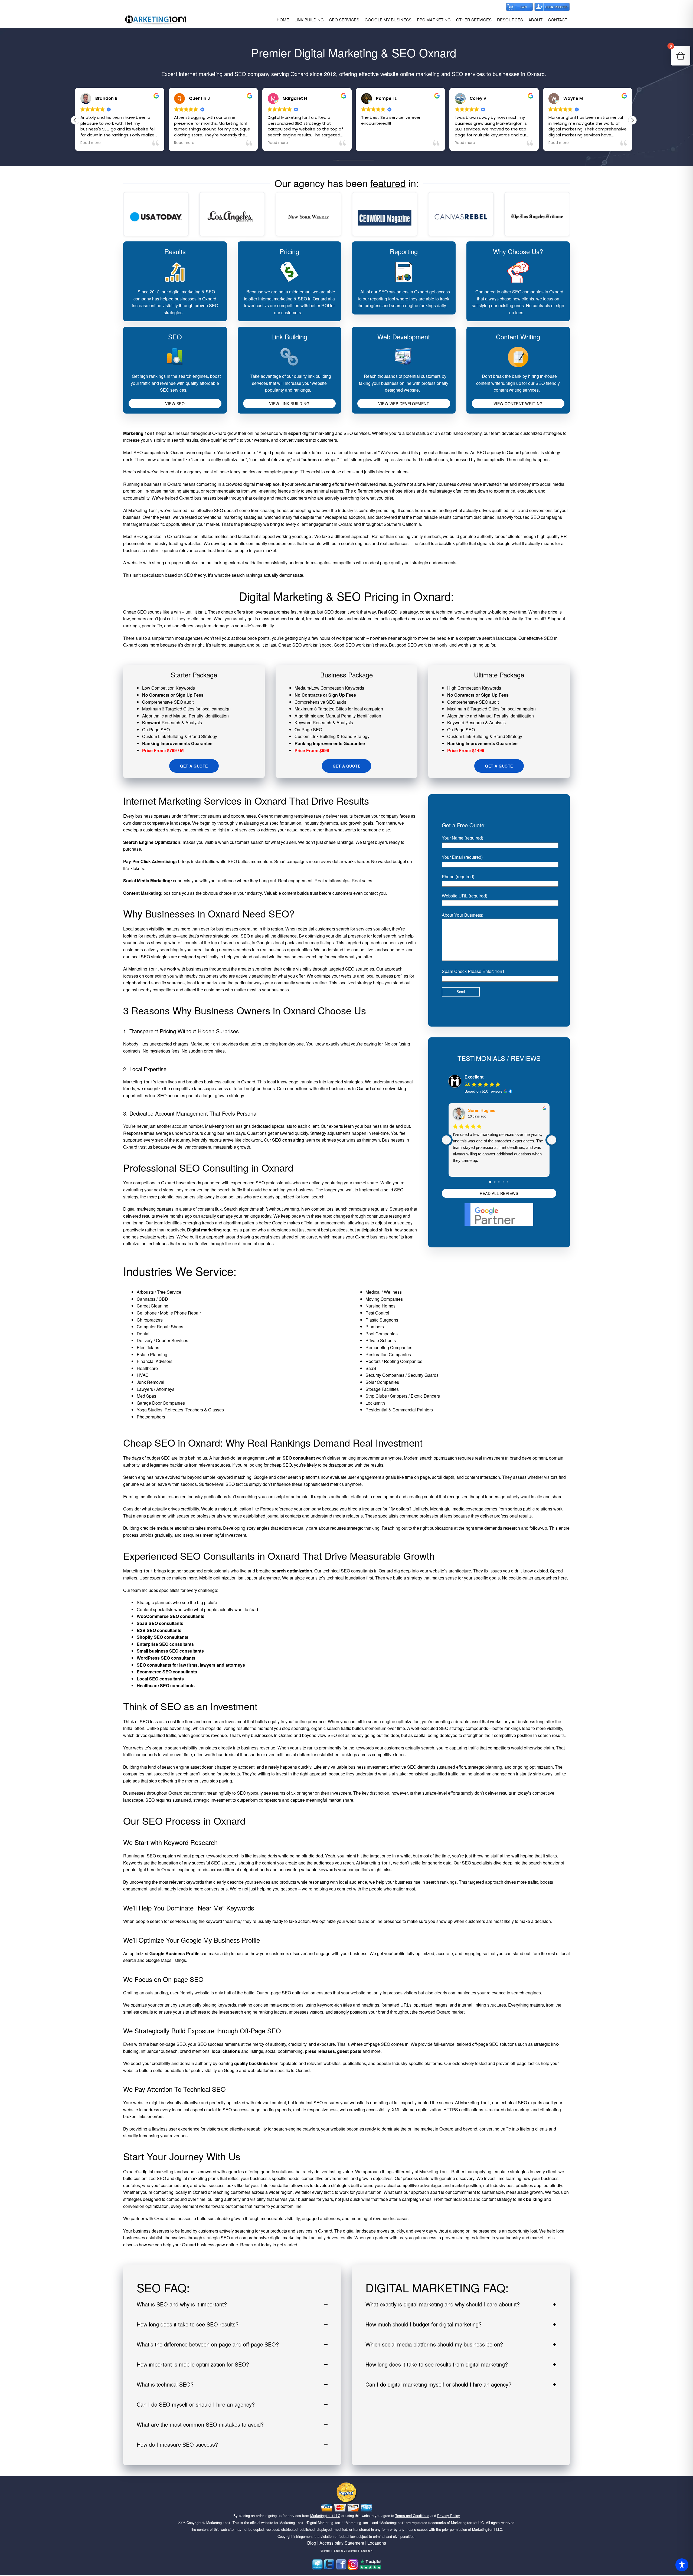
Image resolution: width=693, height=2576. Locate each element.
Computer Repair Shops (160, 1327)
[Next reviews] (552, 1140)
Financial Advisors (155, 1361)
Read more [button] (91, 143)
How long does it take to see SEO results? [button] (188, 2324)
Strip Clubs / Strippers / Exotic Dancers (403, 1396)
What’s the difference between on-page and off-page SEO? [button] (208, 2344)
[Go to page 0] (491, 1182)
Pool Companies (382, 1334)
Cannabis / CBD (152, 1299)
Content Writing (518, 337)
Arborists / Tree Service (159, 1292)
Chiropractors (150, 1320)
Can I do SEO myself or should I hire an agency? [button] (196, 2404)
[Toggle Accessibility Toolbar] (682, 2565)
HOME (283, 20)
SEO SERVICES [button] (344, 20)
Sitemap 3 (353, 2551)
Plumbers (375, 1327)
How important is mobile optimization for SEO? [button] (193, 2364)
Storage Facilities (382, 1389)
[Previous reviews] (446, 1140)
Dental (143, 1334)
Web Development (404, 337)
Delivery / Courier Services (162, 1340)
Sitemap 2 (340, 2551)
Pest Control (377, 1313)
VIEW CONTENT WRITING (518, 404)
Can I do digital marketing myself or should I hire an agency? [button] (438, 2384)
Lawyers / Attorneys (156, 1389)
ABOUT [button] (535, 20)
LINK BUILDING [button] (309, 20)
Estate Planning (152, 1354)
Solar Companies (382, 1382)
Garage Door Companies (161, 1403)
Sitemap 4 (367, 2551)
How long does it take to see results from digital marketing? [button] (437, 2364)
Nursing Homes (380, 1306)
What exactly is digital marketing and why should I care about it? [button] (443, 2304)
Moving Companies (384, 1299)
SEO (175, 337)
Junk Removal (151, 1382)
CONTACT (558, 20)
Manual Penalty (188, 716)
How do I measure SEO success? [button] (177, 2444)
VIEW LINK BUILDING (289, 404)
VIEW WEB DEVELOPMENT (404, 404)
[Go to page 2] (499, 1182)
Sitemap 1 (326, 2551)
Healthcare (147, 1368)
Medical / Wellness (384, 1292)
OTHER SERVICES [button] (474, 20)
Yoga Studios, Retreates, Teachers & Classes (180, 1410)
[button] (632, 120)
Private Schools (381, 1340)
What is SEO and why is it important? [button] (182, 2304)
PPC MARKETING (434, 20)
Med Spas (146, 1396)
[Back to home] (156, 20)
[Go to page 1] (495, 1182)
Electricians (148, 1347)
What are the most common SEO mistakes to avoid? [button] (200, 2424)
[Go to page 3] (503, 1182)
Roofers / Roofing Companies (394, 1361)
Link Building (289, 337)
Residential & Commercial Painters (399, 1410)
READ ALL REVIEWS (499, 1193)
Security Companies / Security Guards (402, 1375)
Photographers (151, 1417)
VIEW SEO (175, 404)
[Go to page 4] (508, 1182)
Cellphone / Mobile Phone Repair (169, 1313)
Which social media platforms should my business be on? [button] (434, 2344)
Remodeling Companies (389, 1347)
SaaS (371, 1368)
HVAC (143, 1375)
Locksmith (375, 1403)
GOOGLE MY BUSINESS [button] (388, 20)
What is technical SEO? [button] (165, 2384)
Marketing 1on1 (218, 2523)
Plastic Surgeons (382, 1320)
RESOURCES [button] (510, 20)
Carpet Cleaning (153, 1306)
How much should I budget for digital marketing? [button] (424, 2324)
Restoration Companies (388, 1354)
